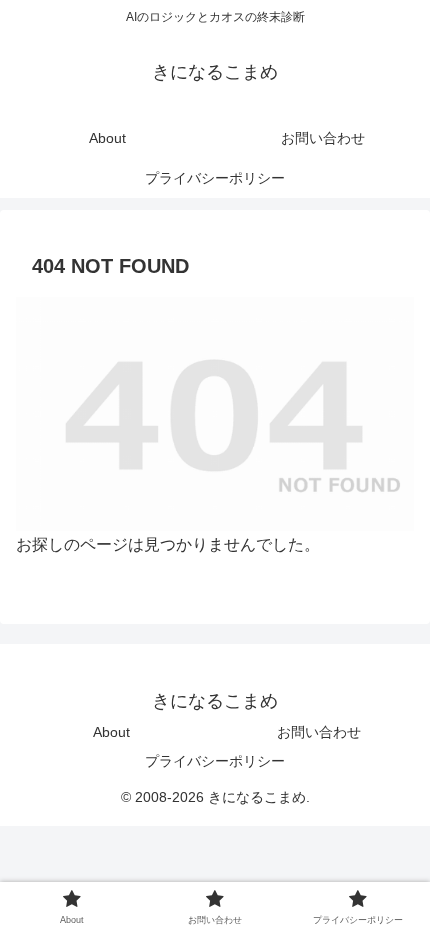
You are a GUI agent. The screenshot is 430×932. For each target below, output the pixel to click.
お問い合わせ (319, 732)
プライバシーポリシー (215, 761)
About (111, 732)
